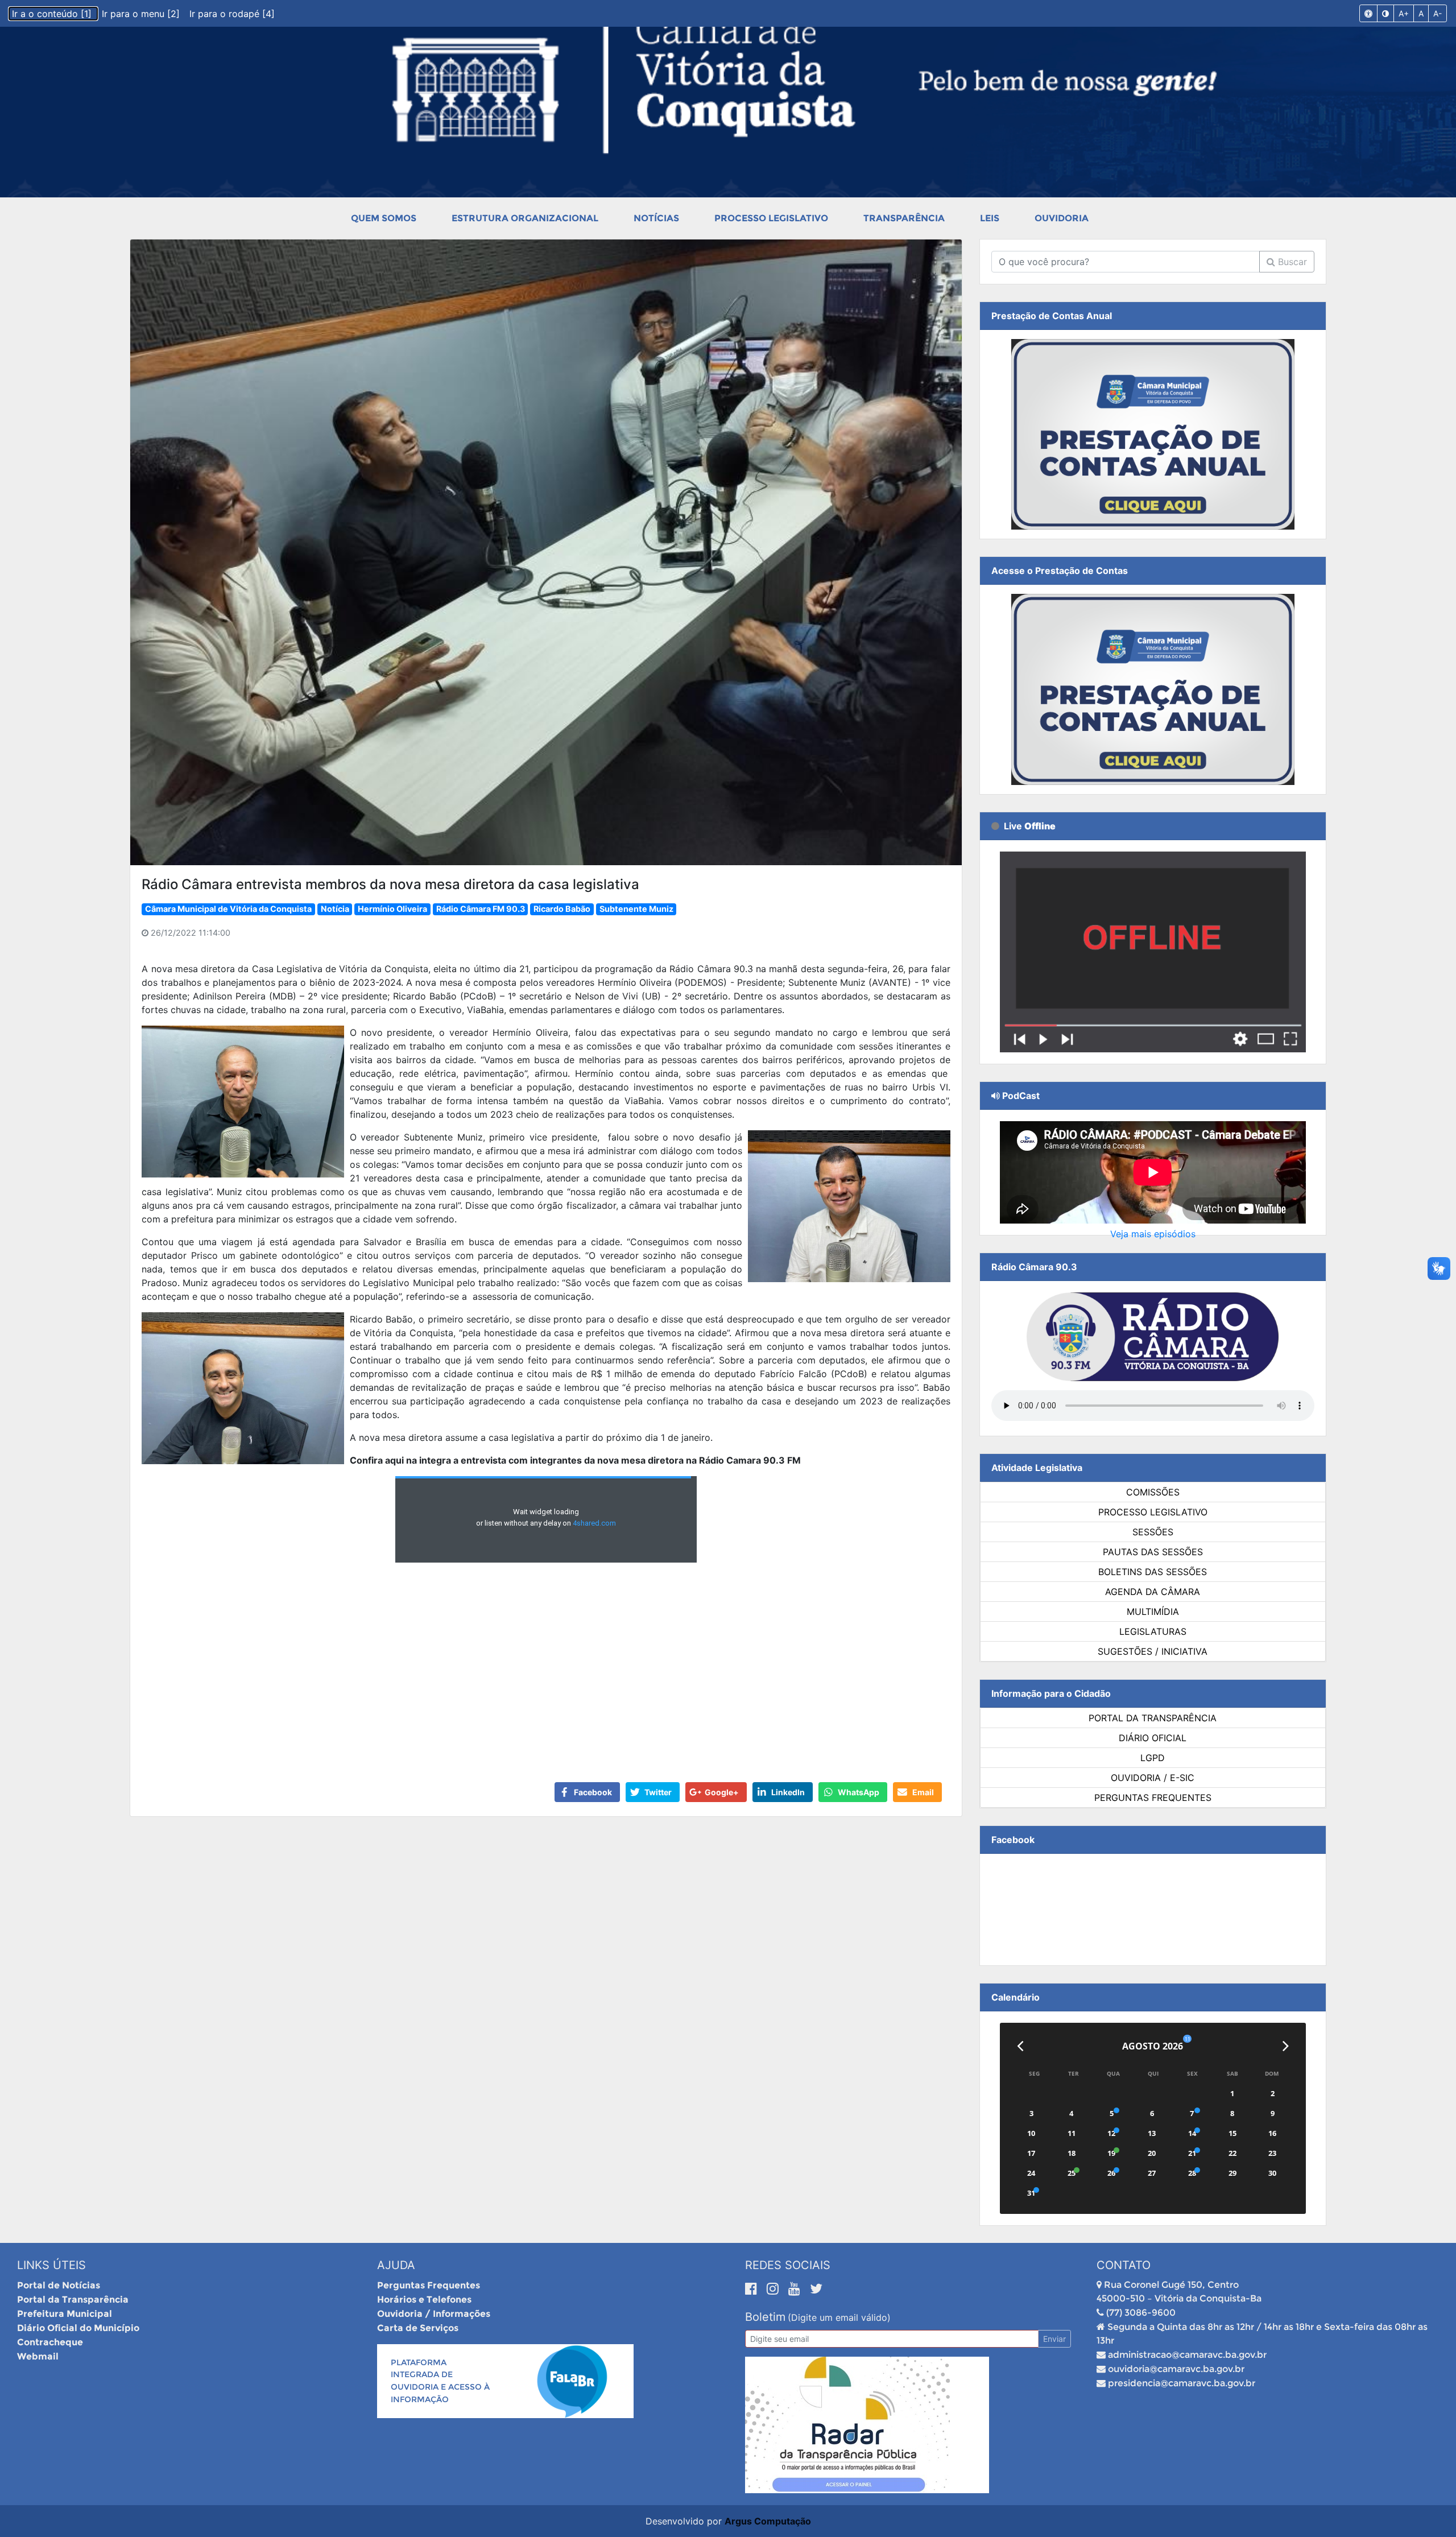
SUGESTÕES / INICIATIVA (1153, 1651)
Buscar (1291, 262)
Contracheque (50, 2342)
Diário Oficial (1153, 1738)
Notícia (335, 909)
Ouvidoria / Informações (434, 2314)
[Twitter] (816, 2288)
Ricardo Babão (562, 909)
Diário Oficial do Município (78, 2328)
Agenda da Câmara (1153, 1592)
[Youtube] (796, 2288)
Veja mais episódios (1153, 1234)
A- (1438, 13)
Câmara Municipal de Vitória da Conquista (228, 909)
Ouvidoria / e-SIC (1153, 1778)
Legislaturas (1153, 1631)
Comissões (1153, 1492)
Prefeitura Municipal (65, 2314)
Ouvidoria (1062, 218)
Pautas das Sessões (1153, 1552)
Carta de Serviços (418, 2328)
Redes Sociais (788, 2265)
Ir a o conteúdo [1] (53, 14)
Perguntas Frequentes (1153, 1798)
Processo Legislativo (771, 218)
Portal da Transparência (1153, 1718)
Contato (1124, 2265)
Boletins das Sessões (1153, 1572)
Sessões (1153, 1532)
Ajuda (396, 2265)
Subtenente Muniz (636, 909)
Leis (990, 218)
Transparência (904, 218)
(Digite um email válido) (839, 2317)
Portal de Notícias (59, 2285)
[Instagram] (775, 2288)
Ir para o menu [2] (142, 14)
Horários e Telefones (424, 2300)
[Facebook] (753, 2288)
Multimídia (1153, 1612)
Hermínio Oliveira (392, 909)
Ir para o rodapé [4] (232, 14)
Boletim (765, 2317)
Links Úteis (51, 2265)
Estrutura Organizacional (525, 218)
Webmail (38, 2356)
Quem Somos (384, 218)
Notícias (656, 218)
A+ (1404, 13)
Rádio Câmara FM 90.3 (481, 909)
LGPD (1153, 1758)
